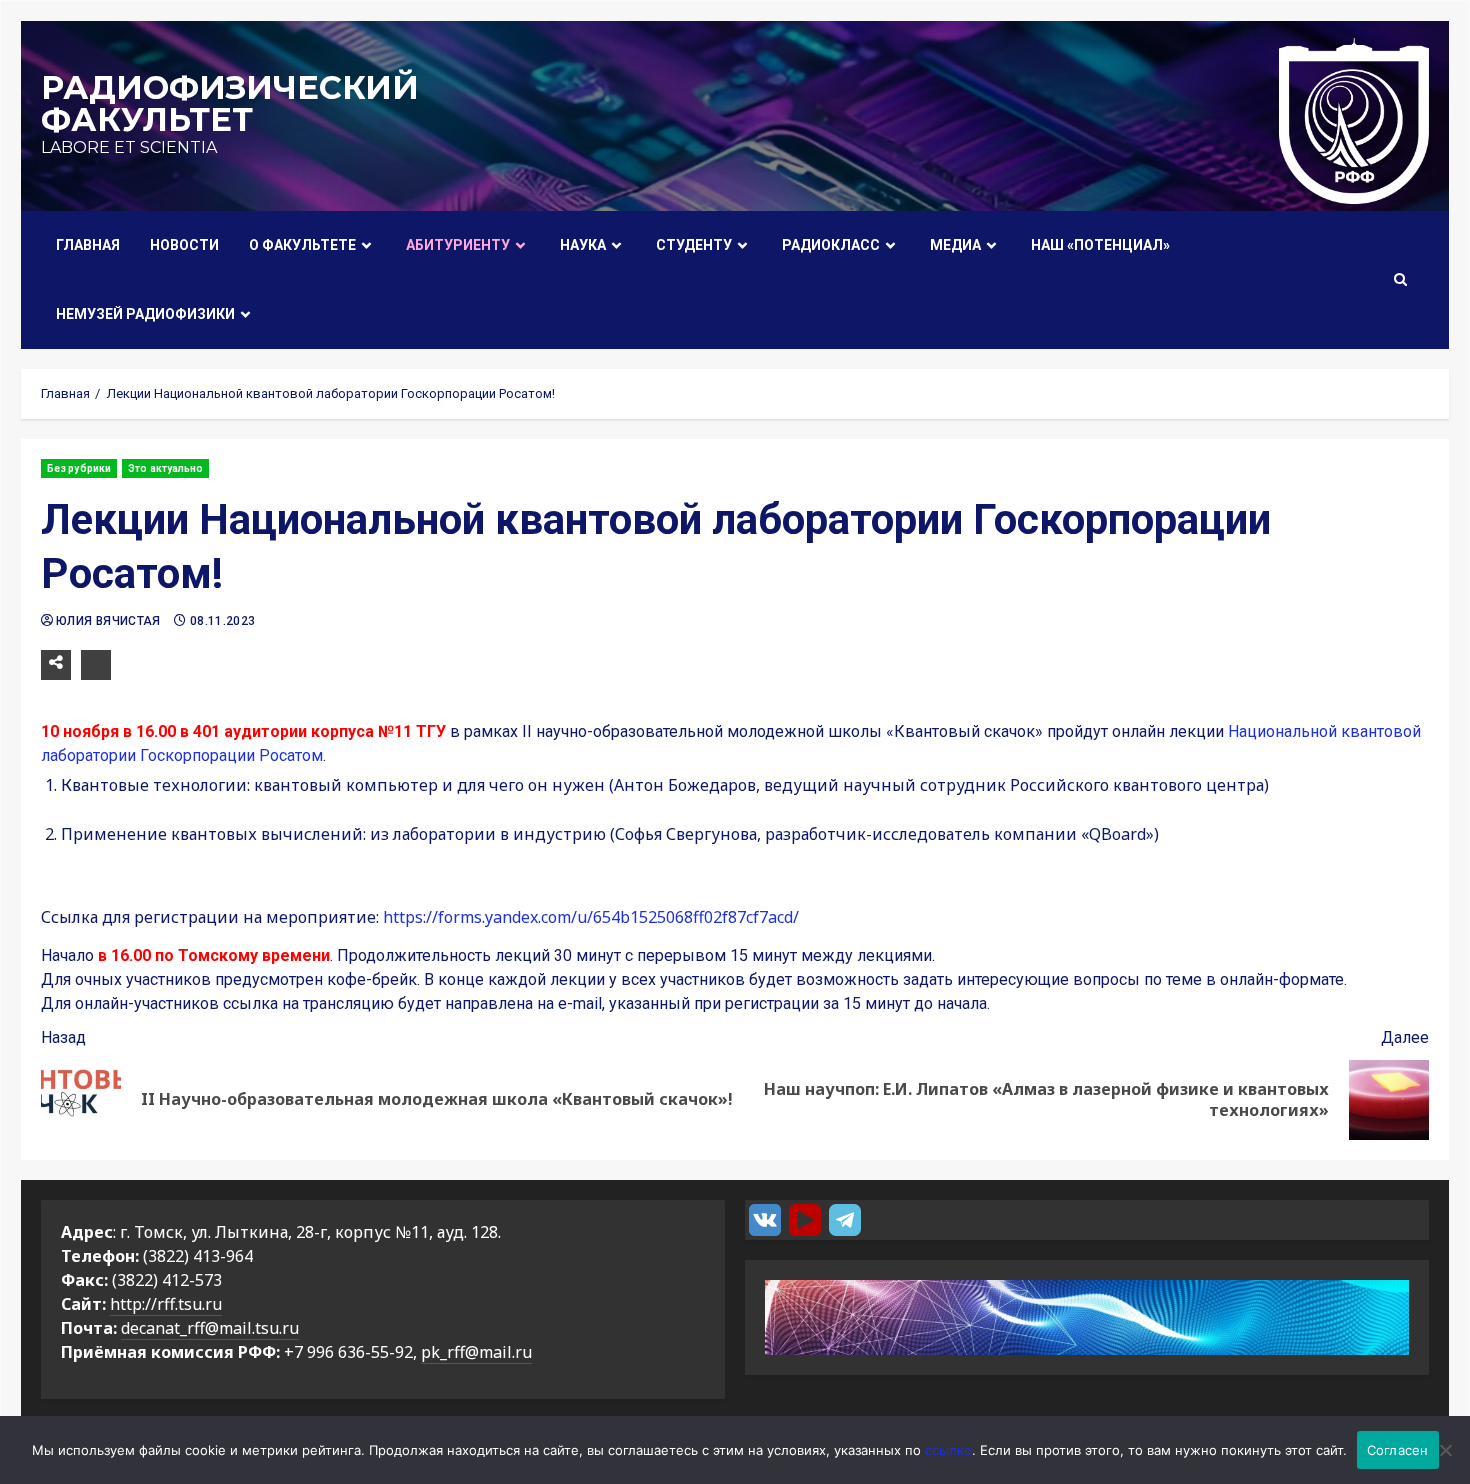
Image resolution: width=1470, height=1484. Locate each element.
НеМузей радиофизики (145, 314)
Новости (184, 245)
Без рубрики (79, 468)
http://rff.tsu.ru (166, 1304)
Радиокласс (831, 245)
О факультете (302, 245)
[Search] (1400, 280)
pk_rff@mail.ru (476, 1352)
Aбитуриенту (458, 245)
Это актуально (165, 468)
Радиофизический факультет (230, 103)
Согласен (1398, 1450)
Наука (583, 245)
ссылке (948, 1450)
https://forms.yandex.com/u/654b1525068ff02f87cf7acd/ (591, 917)
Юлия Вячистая (110, 621)
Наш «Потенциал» (1100, 245)
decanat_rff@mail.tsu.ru (210, 1328)
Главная (88, 245)
